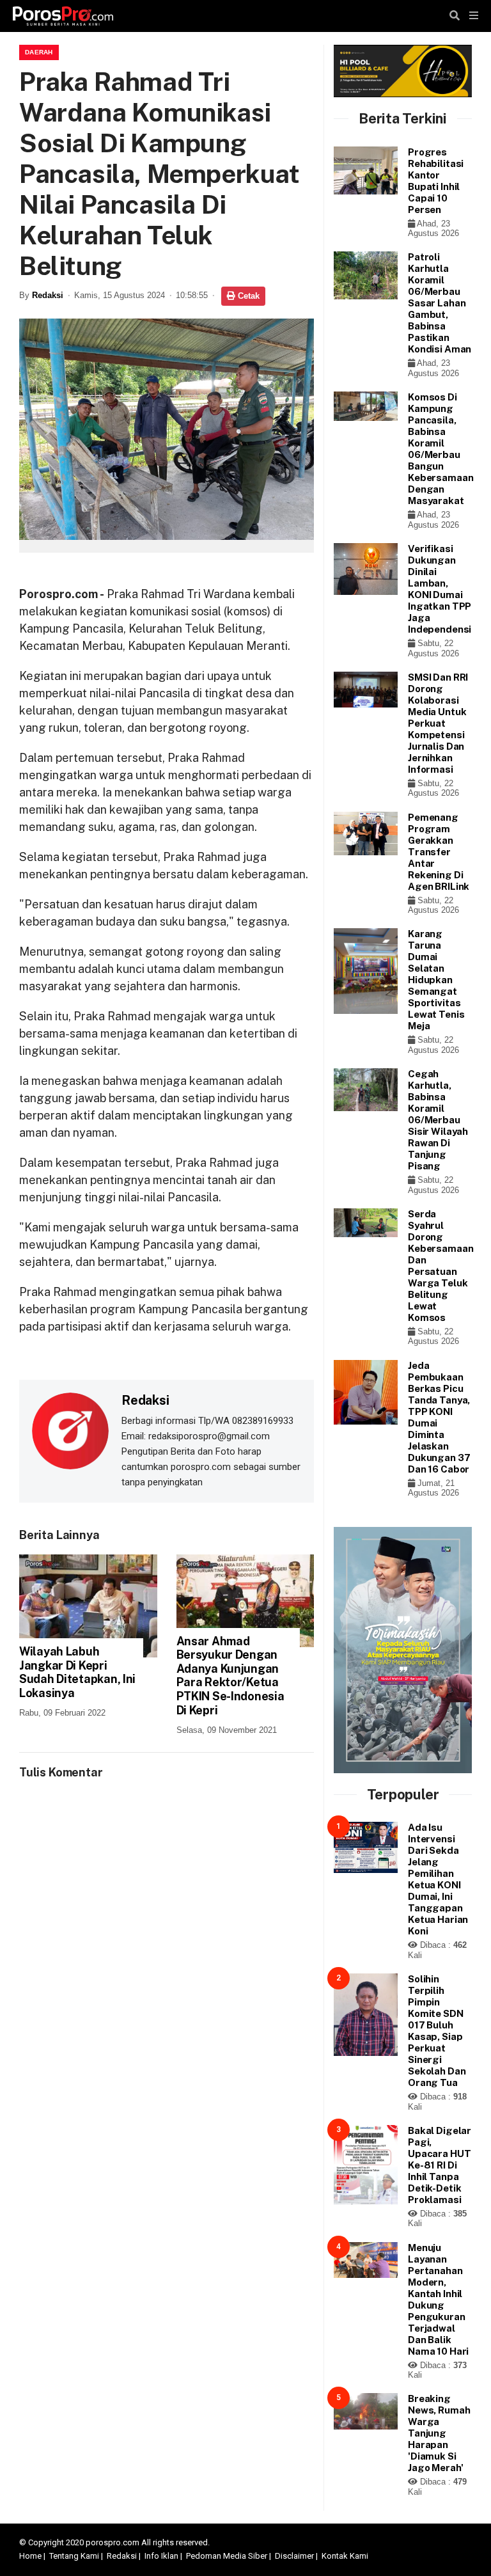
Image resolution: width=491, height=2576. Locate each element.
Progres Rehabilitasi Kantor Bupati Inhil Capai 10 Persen (436, 181)
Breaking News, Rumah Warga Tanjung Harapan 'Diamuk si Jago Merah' (439, 2433)
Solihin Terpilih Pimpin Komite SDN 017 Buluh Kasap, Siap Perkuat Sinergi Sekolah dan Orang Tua (437, 2031)
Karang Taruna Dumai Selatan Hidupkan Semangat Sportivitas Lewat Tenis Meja (436, 980)
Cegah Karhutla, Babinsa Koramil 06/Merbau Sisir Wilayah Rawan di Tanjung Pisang (438, 1120)
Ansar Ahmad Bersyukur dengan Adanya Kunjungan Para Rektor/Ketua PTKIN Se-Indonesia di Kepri (230, 1676)
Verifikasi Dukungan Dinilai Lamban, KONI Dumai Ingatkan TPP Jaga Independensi (440, 589)
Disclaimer (294, 2556)
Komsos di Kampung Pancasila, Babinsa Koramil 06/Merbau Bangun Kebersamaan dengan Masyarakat (440, 449)
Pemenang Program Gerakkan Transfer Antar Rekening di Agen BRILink (439, 852)
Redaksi (48, 295)
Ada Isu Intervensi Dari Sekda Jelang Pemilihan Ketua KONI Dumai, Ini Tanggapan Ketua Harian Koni (438, 1879)
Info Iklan (161, 2556)
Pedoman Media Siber (227, 2556)
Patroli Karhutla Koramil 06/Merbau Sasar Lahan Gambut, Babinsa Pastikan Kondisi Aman (440, 303)
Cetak (247, 296)
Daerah (39, 52)
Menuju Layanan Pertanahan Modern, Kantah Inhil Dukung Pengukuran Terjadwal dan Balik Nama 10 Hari (438, 2299)
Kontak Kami (345, 2556)
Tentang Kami (74, 2556)
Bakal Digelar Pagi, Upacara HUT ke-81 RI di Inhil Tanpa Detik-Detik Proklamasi (440, 2165)
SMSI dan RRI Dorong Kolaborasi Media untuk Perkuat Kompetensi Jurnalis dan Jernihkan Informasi (438, 723)
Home (30, 2556)
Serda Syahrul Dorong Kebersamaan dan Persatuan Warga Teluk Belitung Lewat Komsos (440, 1266)
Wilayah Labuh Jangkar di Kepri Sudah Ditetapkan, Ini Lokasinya (77, 1672)
